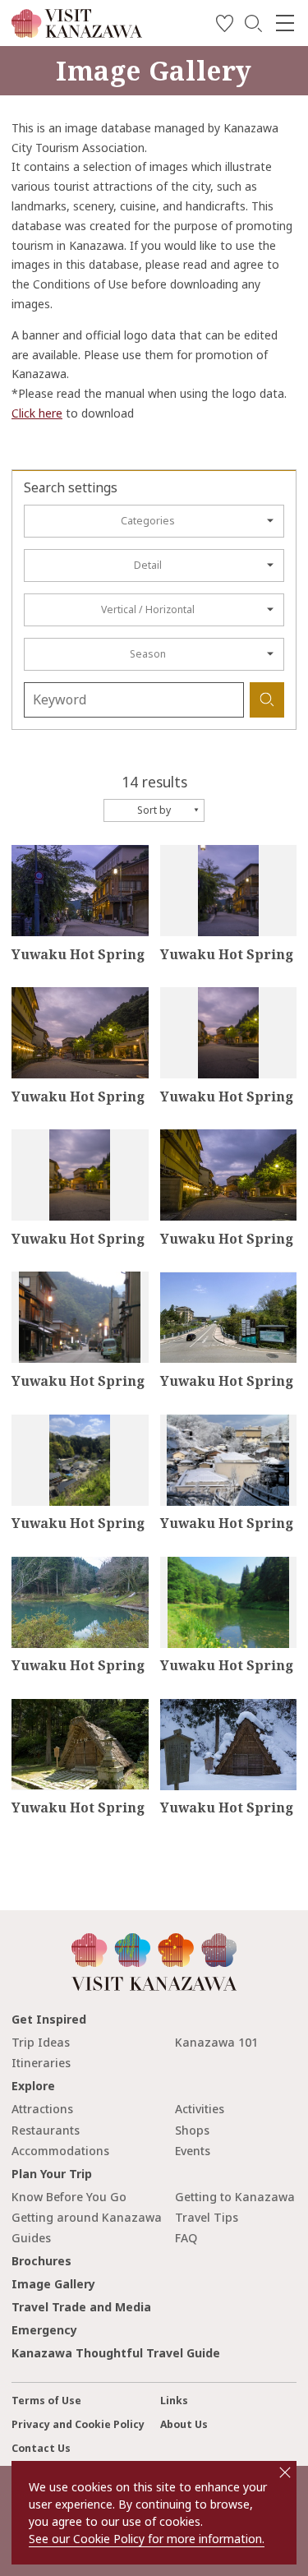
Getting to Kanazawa (235, 2197)
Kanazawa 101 (216, 2042)
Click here (37, 413)
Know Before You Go (69, 2197)
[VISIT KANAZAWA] (77, 32)
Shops (192, 2130)
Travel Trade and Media (81, 2307)
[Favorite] (225, 26)
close (285, 2472)
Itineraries (41, 2063)
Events (193, 2151)
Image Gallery (53, 2284)
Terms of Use (46, 2401)
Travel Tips (207, 2217)
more (26, 852)
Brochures (41, 2261)
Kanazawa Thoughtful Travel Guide (116, 2353)
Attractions (42, 2109)
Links (174, 2401)
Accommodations (60, 2151)
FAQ (186, 2238)
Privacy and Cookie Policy (78, 2424)
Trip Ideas (41, 2042)
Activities (200, 2109)
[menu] (285, 23)
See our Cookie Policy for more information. (147, 2539)
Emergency (44, 2330)
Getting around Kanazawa (87, 2217)
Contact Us (41, 2448)
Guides (31, 2238)
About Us (184, 2424)
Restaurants (46, 2130)
